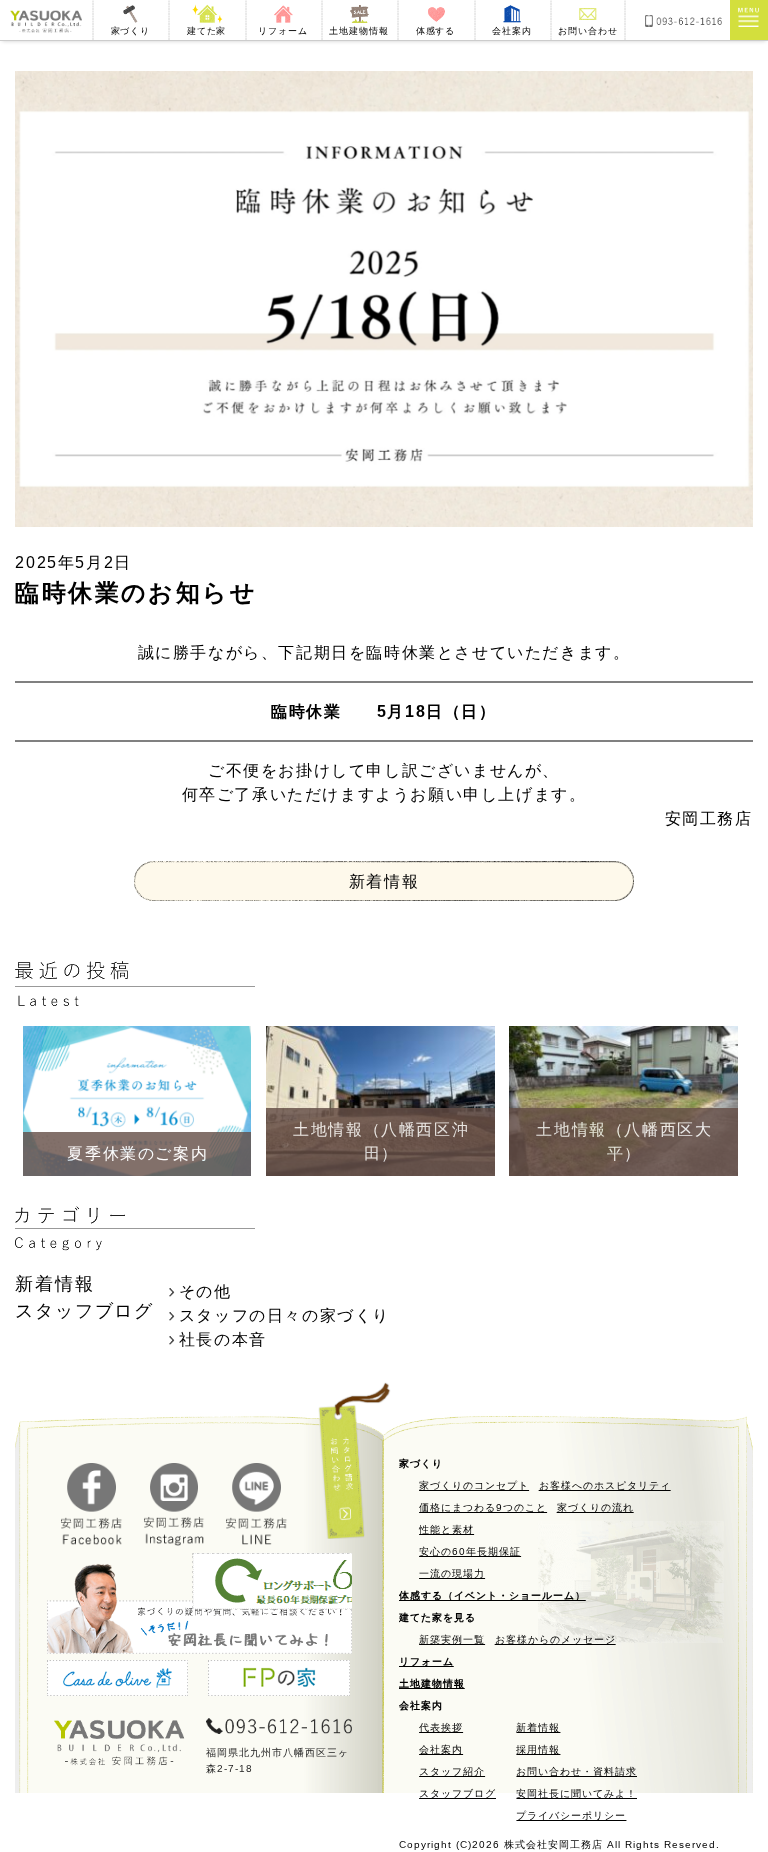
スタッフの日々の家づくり (284, 1315)
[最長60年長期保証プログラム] (302, 1585)
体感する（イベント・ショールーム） (492, 1595)
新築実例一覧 (452, 1639)
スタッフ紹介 (452, 1771)
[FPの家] (278, 1681)
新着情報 (384, 881)
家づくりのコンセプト (474, 1485)
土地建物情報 (432, 1683)
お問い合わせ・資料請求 (576, 1771)
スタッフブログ (457, 1793)
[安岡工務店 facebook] (92, 1540)
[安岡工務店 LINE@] (257, 1540)
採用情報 (538, 1749)
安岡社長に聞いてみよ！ (576, 1793)
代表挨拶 (441, 1727)
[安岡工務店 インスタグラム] (175, 1540)
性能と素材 (446, 1529)
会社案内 (441, 1749)
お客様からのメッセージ (555, 1639)
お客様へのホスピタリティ (605, 1485)
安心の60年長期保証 (470, 1551)
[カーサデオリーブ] (117, 1681)
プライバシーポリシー (571, 1815)
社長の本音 (223, 1339)
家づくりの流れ (595, 1507)
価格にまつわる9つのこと (483, 1507)
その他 (205, 1291)
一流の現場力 (452, 1573)
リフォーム (426, 1661)
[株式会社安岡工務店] (46, 20)
